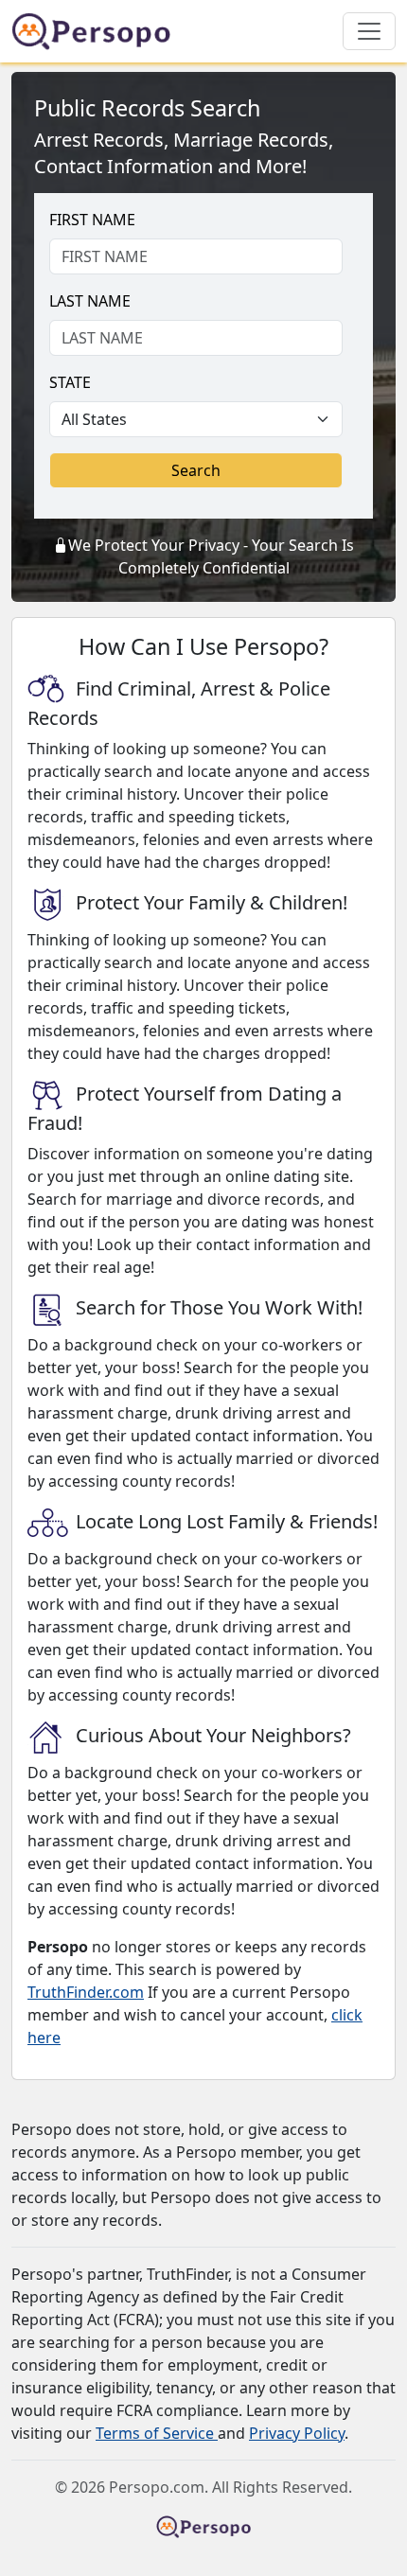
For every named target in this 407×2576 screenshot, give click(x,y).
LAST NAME (90, 301)
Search (196, 470)
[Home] (98, 31)
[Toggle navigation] (369, 31)
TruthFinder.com (86, 1992)
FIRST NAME (92, 220)
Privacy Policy (297, 2433)
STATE (70, 382)
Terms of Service (157, 2433)
